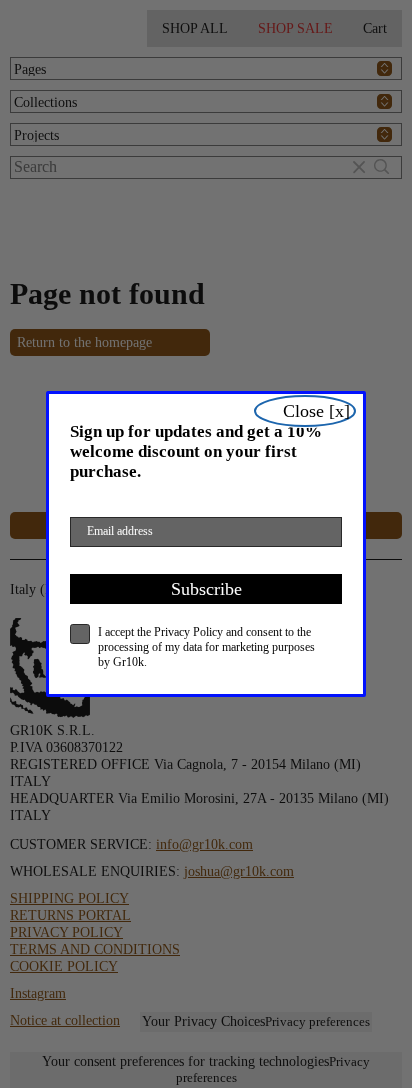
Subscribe (206, 589)
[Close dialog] (305, 411)
